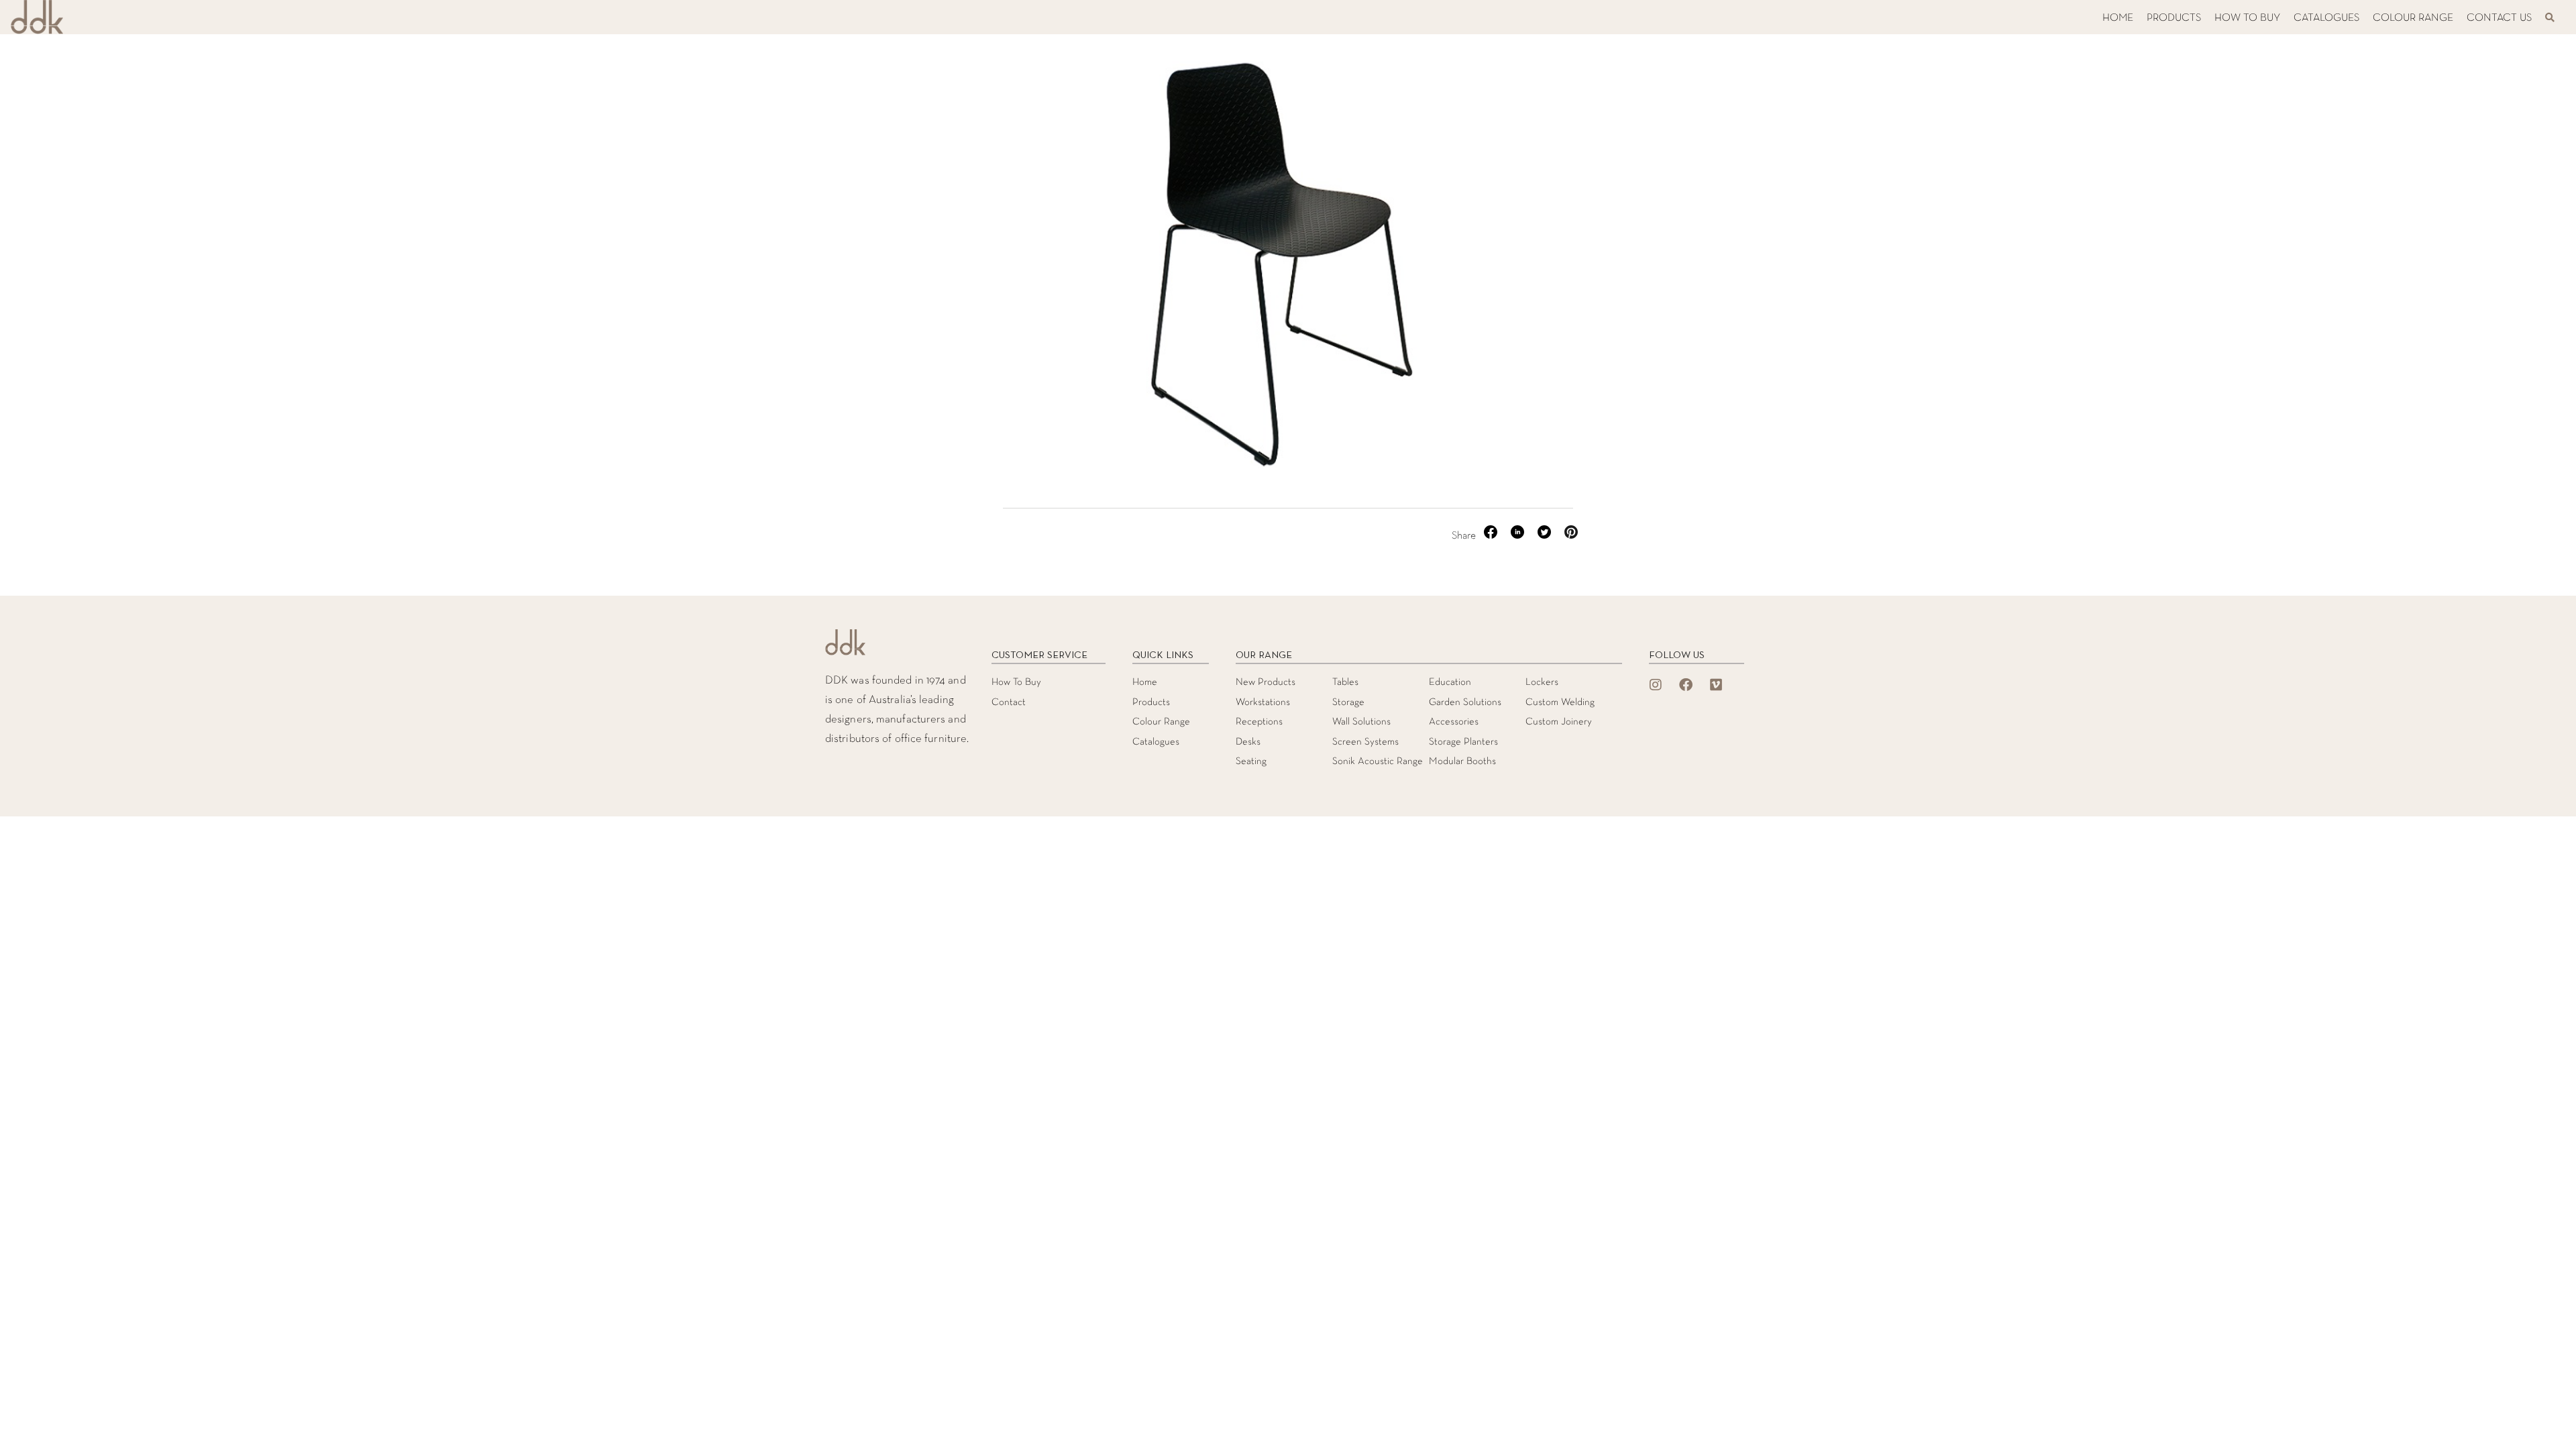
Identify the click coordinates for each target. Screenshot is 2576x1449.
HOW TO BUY (2247, 18)
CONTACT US (2499, 18)
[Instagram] (1656, 685)
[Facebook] (1686, 685)
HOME (2118, 18)
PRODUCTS (2174, 18)
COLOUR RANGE (2413, 18)
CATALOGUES (2326, 18)
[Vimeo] (1716, 685)
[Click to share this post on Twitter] (1546, 536)
